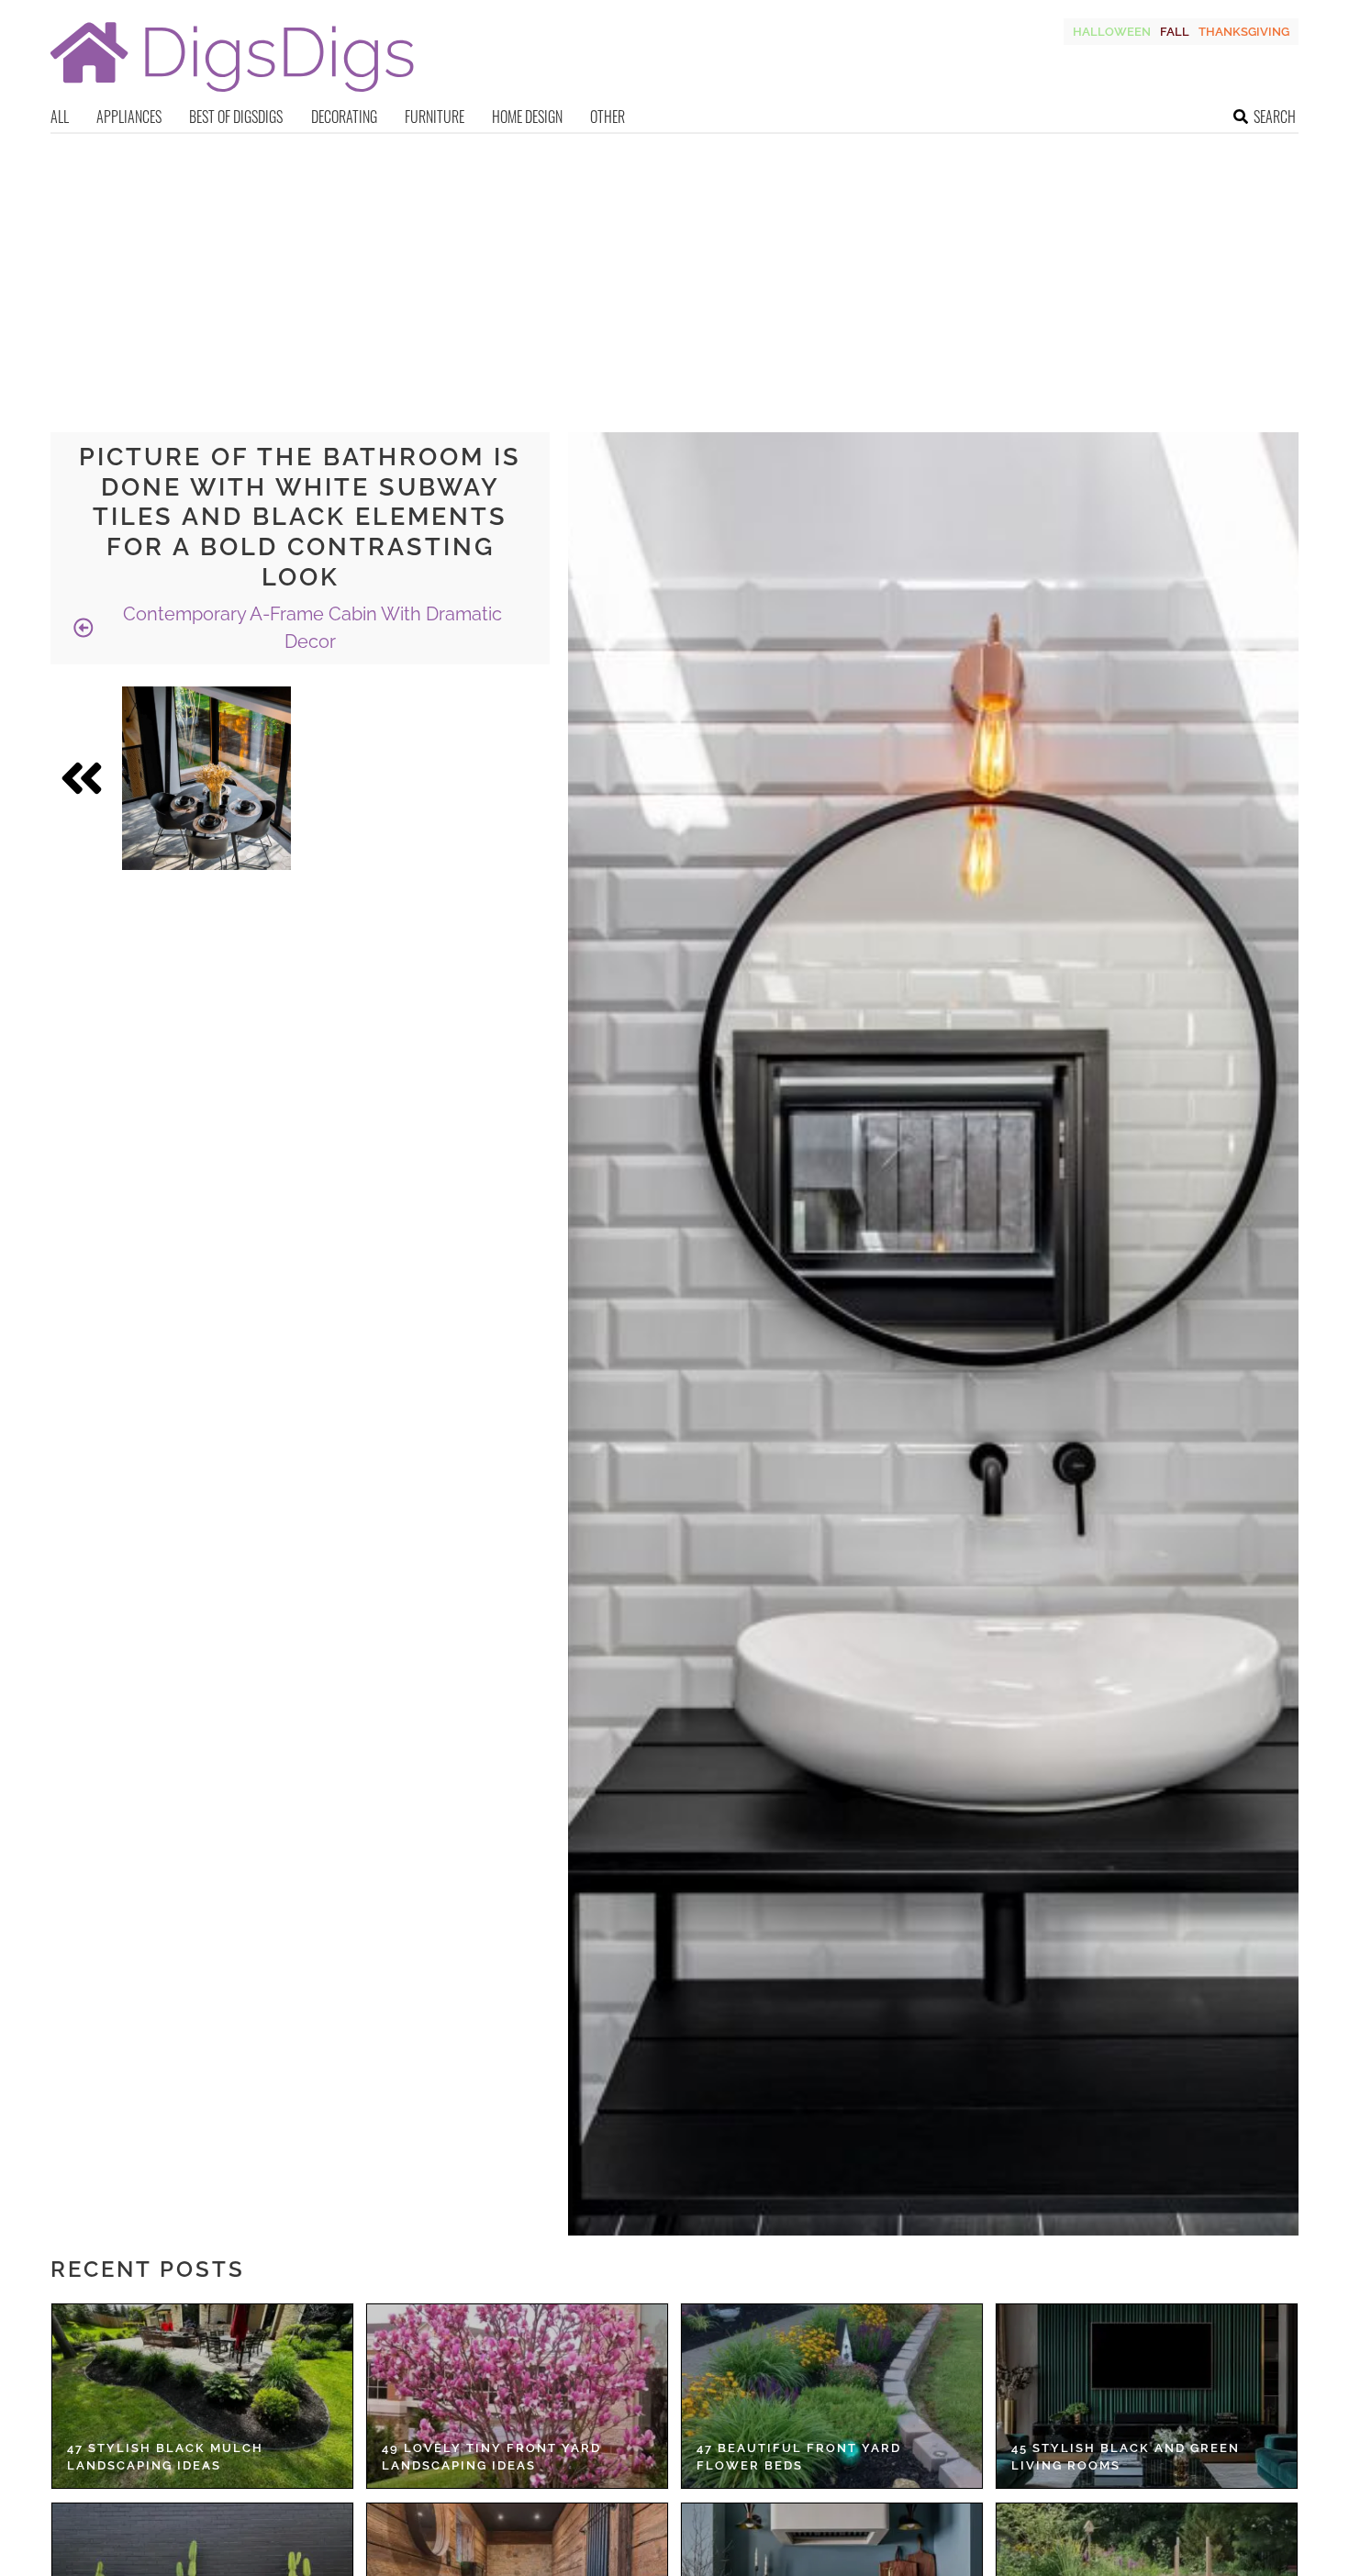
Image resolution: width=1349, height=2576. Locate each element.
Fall (1175, 32)
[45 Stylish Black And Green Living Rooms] (1147, 2396)
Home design (527, 117)
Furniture (435, 117)
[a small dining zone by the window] (206, 778)
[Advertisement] (674, 272)
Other (608, 117)
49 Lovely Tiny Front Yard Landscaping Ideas (491, 2457)
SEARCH (1275, 117)
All (60, 117)
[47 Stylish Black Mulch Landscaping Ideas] (202, 2396)
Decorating (344, 117)
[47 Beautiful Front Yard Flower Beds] (832, 2396)
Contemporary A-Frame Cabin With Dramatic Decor (310, 628)
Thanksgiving (1244, 32)
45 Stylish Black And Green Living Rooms (1126, 2457)
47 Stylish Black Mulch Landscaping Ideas (165, 2457)
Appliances (129, 117)
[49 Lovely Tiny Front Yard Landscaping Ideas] (517, 2396)
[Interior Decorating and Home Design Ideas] (232, 94)
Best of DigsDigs (236, 117)
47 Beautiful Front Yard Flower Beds (799, 2457)
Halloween (1112, 32)
